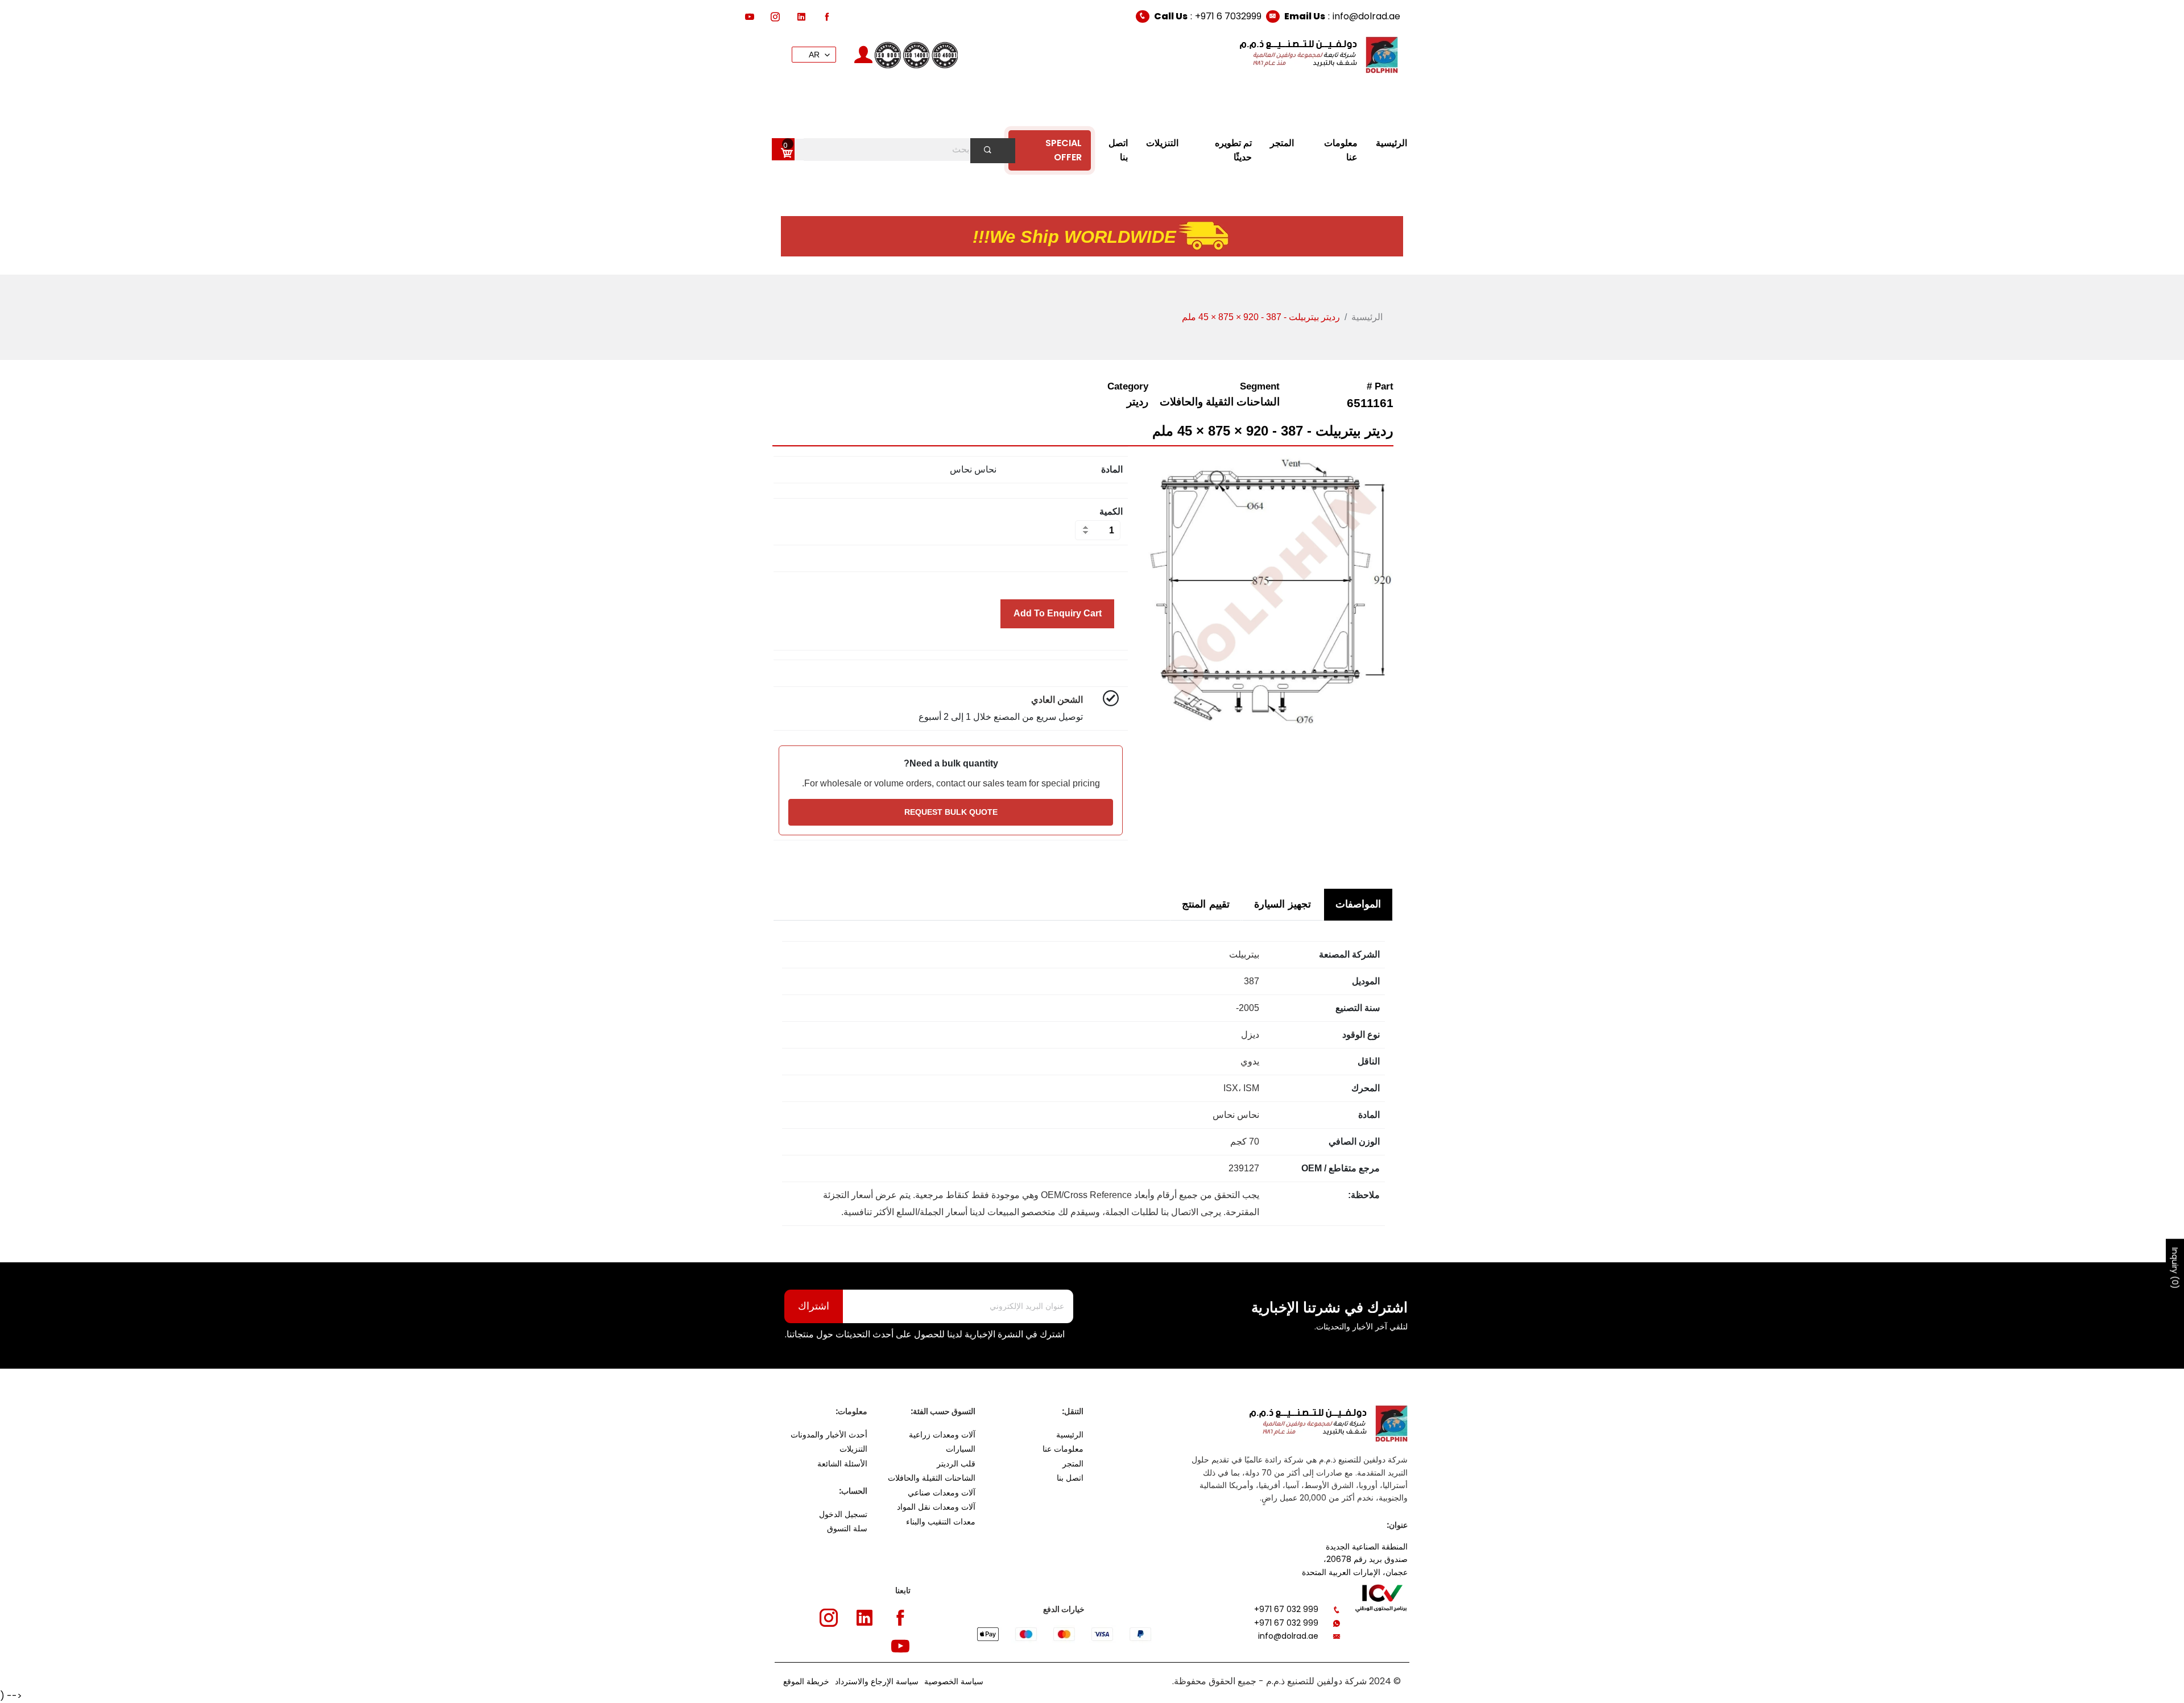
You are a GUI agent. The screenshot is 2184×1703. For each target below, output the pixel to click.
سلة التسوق (847, 1528)
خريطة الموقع (806, 1681)
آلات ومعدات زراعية (942, 1435)
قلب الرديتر (956, 1464)
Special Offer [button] (1064, 150)
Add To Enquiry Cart (1058, 613)
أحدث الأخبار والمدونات (829, 1435)
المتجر (1073, 1464)
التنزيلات (853, 1449)
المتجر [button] (1282, 143)
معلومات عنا (1063, 1449)
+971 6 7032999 (1228, 16)
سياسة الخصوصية (954, 1681)
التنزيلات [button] (1162, 143)
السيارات (961, 1449)
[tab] (1358, 904)
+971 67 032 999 (1286, 1609)
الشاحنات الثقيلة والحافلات (932, 1478)
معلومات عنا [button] (1341, 150)
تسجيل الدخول (843, 1514)
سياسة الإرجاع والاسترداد (877, 1681)
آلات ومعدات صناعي (942, 1493)
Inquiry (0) (2175, 1268)
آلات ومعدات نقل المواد (936, 1507)
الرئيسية (1367, 317)
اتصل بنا (1070, 1478)
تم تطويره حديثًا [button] (1233, 150)
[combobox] (901, 150)
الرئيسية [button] (1391, 143)
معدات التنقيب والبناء (941, 1522)
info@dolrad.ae (1366, 16)
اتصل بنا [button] (1118, 150)
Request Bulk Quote (951, 812)
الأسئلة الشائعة (842, 1464)
